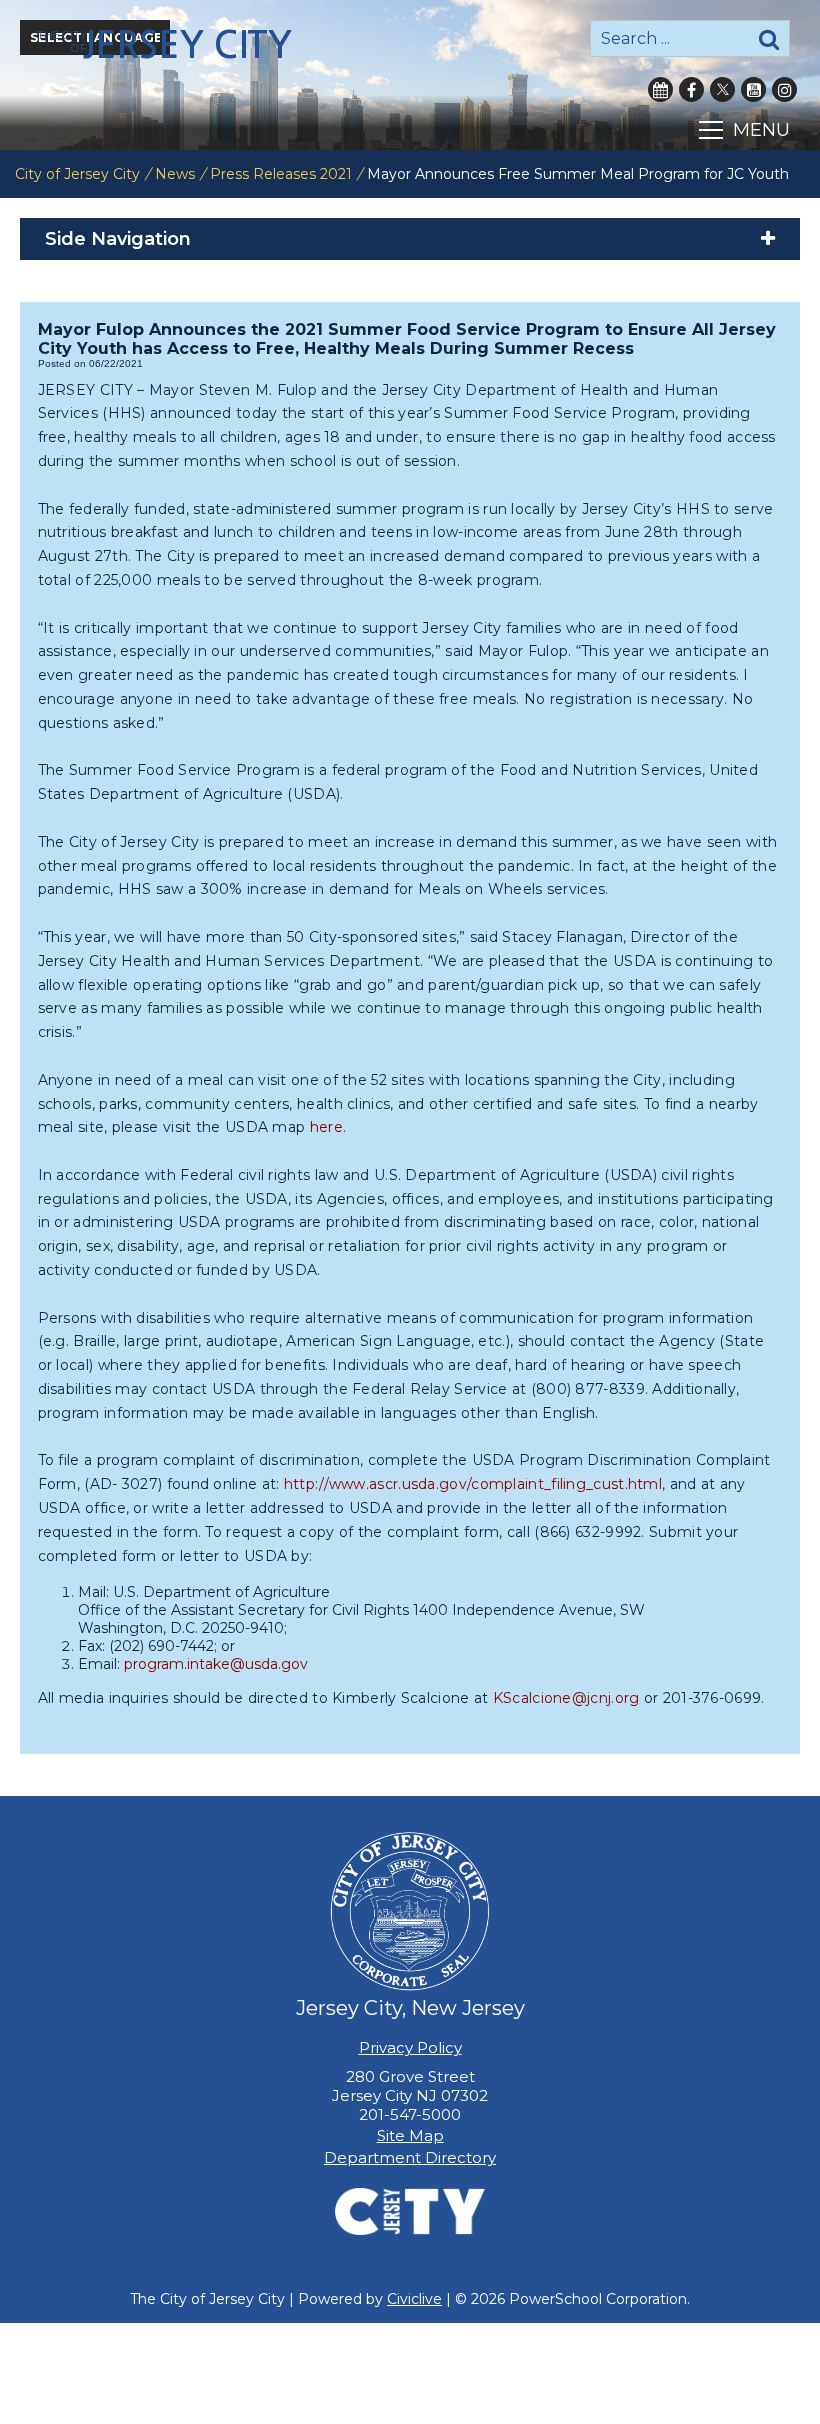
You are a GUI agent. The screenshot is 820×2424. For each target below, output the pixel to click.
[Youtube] (753, 89)
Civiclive (414, 2299)
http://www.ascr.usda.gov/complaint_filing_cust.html (473, 1484)
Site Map (410, 2135)
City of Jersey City (77, 174)
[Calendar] (660, 89)
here (326, 1127)
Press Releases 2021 (281, 174)
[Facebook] (691, 89)
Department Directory (410, 2157)
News (175, 174)
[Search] (769, 38)
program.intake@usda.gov (216, 1664)
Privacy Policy (410, 2047)
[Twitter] (722, 89)
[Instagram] (784, 89)
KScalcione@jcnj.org (566, 1698)
